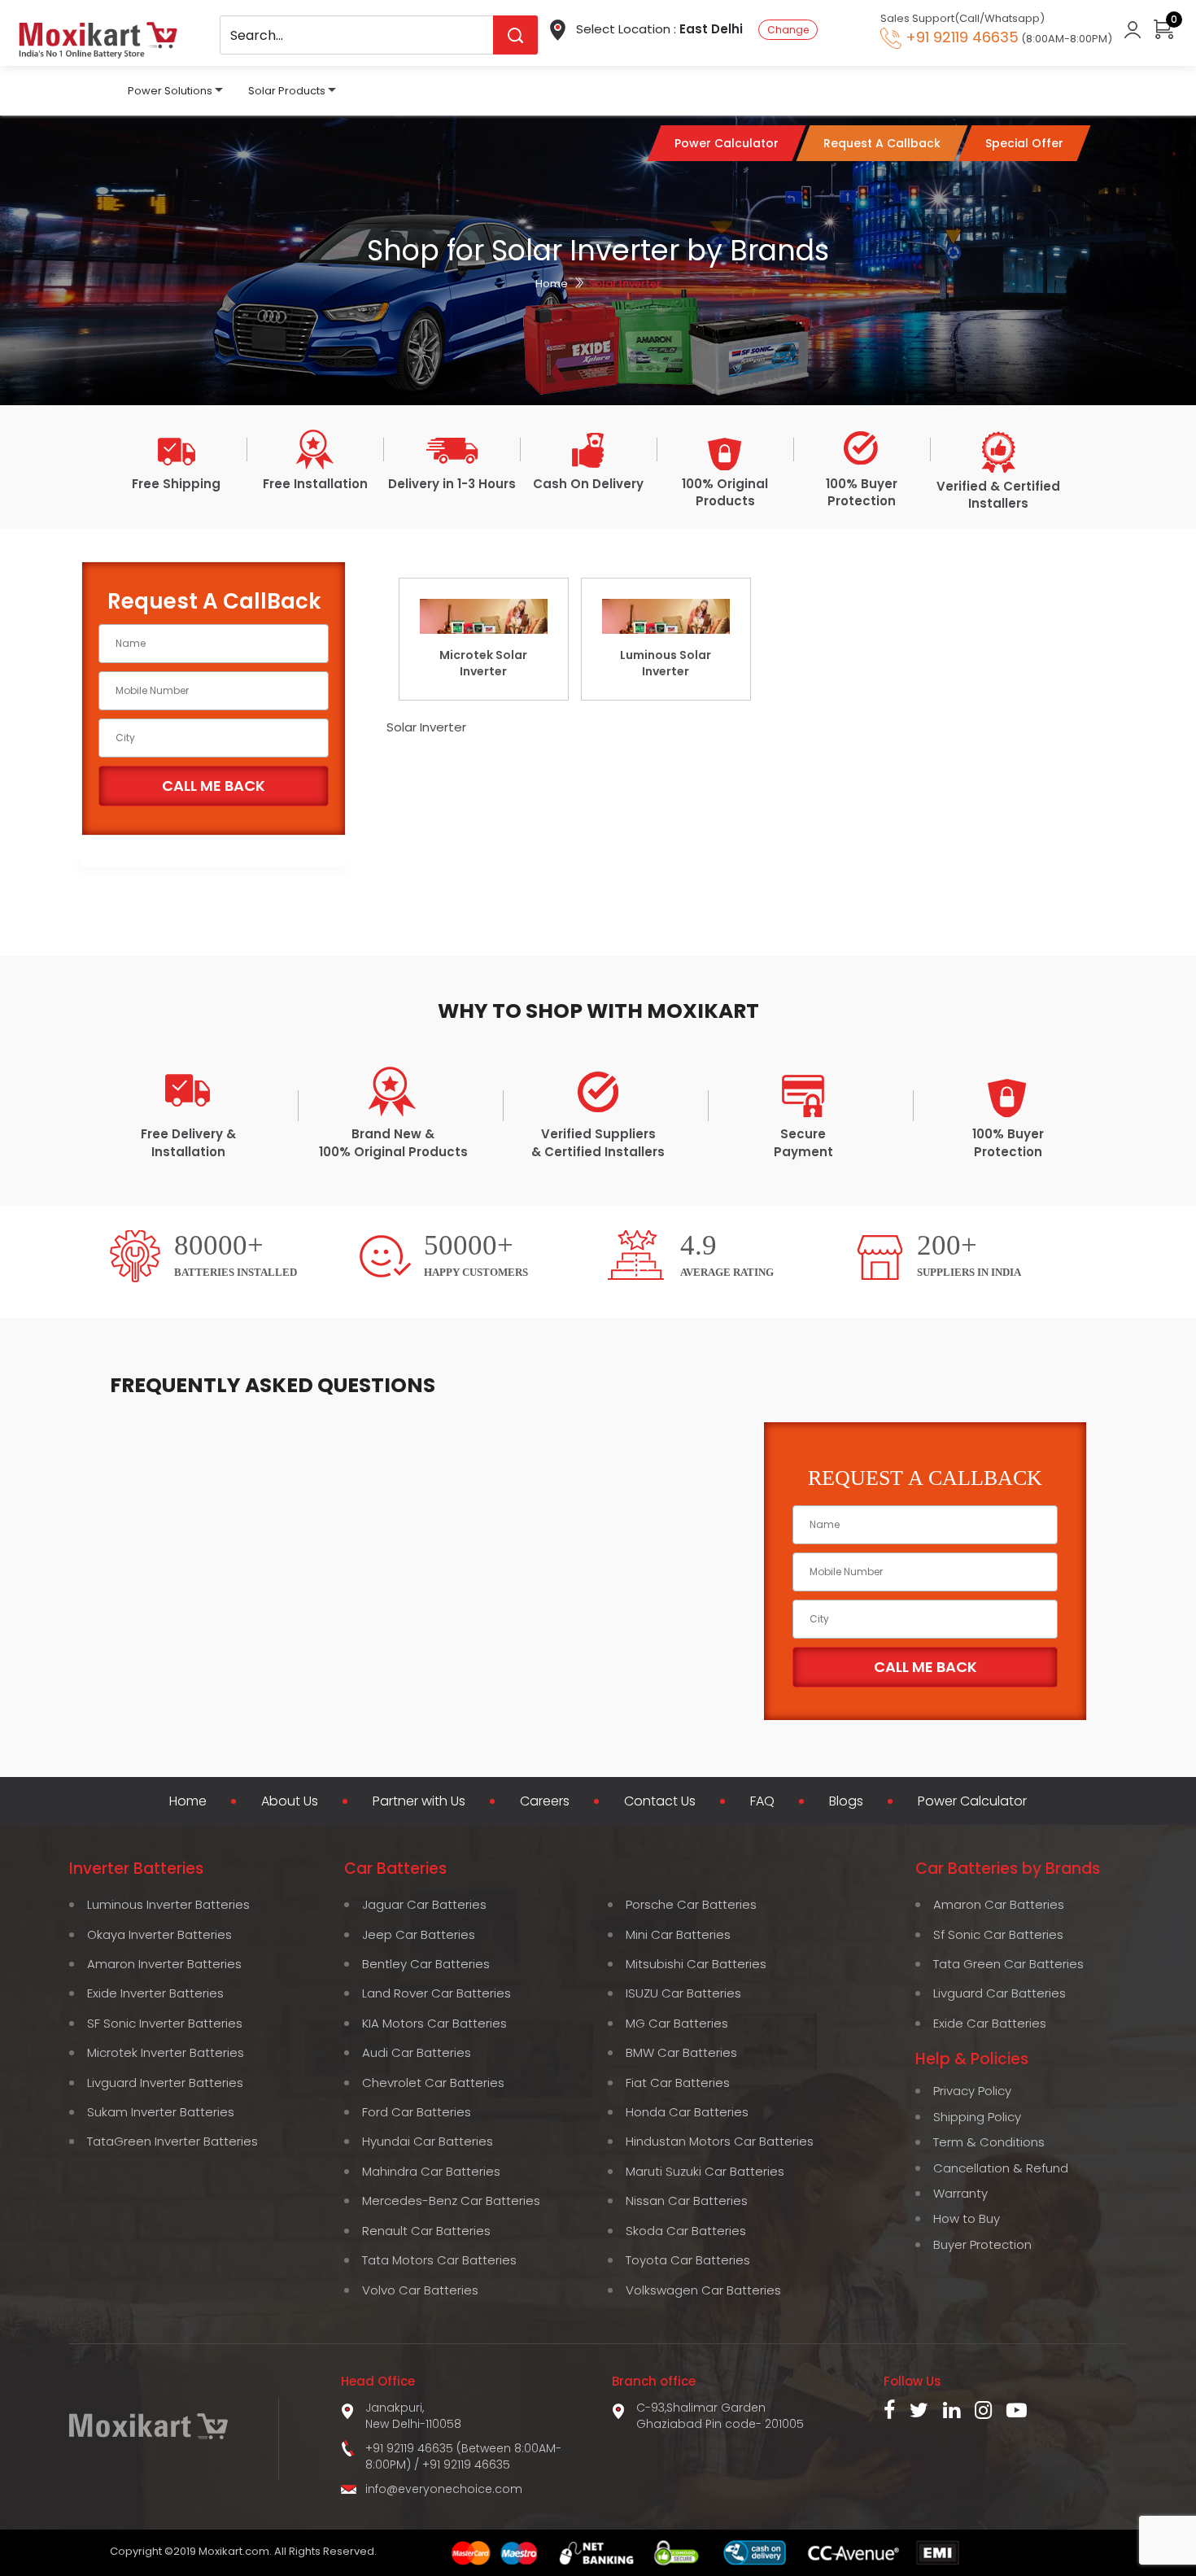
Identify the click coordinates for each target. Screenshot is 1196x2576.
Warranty (960, 2193)
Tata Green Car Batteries (1008, 1964)
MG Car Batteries (677, 2023)
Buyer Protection (982, 2244)
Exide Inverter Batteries (155, 1993)
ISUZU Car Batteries (683, 1993)
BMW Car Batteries (681, 2052)
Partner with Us (419, 1801)
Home (552, 284)
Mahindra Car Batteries (431, 2171)
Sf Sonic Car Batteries (998, 1934)
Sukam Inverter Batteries (161, 2112)
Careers (545, 1801)
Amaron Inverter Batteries (164, 1964)
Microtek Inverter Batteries (166, 2052)
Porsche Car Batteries (691, 1904)
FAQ (762, 1801)
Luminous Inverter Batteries (168, 1904)
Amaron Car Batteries (999, 1904)
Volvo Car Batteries (420, 2290)
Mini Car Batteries (678, 1934)
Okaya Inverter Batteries (159, 1934)
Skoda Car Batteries (686, 2231)
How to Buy (967, 2218)
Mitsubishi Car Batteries (696, 1964)
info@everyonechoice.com (444, 2489)
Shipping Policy (977, 2117)
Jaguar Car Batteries (424, 1904)
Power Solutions (170, 91)
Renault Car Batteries (426, 2231)
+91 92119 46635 (466, 2465)
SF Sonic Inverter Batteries (165, 2023)
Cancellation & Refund (1001, 2168)
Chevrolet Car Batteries (433, 2083)
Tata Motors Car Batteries (439, 2260)
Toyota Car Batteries (688, 2260)
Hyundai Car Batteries (428, 2141)
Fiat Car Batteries (678, 2083)
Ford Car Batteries (417, 2112)
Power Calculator (972, 1801)
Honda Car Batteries (687, 2112)
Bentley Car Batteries (426, 1964)
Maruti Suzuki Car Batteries (705, 2171)
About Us (290, 1801)
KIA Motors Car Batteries (434, 2023)
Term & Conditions (989, 2142)
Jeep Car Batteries (419, 1934)
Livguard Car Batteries (1000, 1993)
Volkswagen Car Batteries (703, 2290)
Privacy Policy (972, 2091)
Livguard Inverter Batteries (165, 2083)
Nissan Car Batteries (687, 2201)
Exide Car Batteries (990, 2023)
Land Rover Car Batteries (436, 1993)
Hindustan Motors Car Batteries (720, 2141)
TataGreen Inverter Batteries (172, 2141)
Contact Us (660, 1801)
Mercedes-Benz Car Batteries (451, 2201)
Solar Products (287, 91)
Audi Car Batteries (417, 2052)
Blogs (846, 1801)
